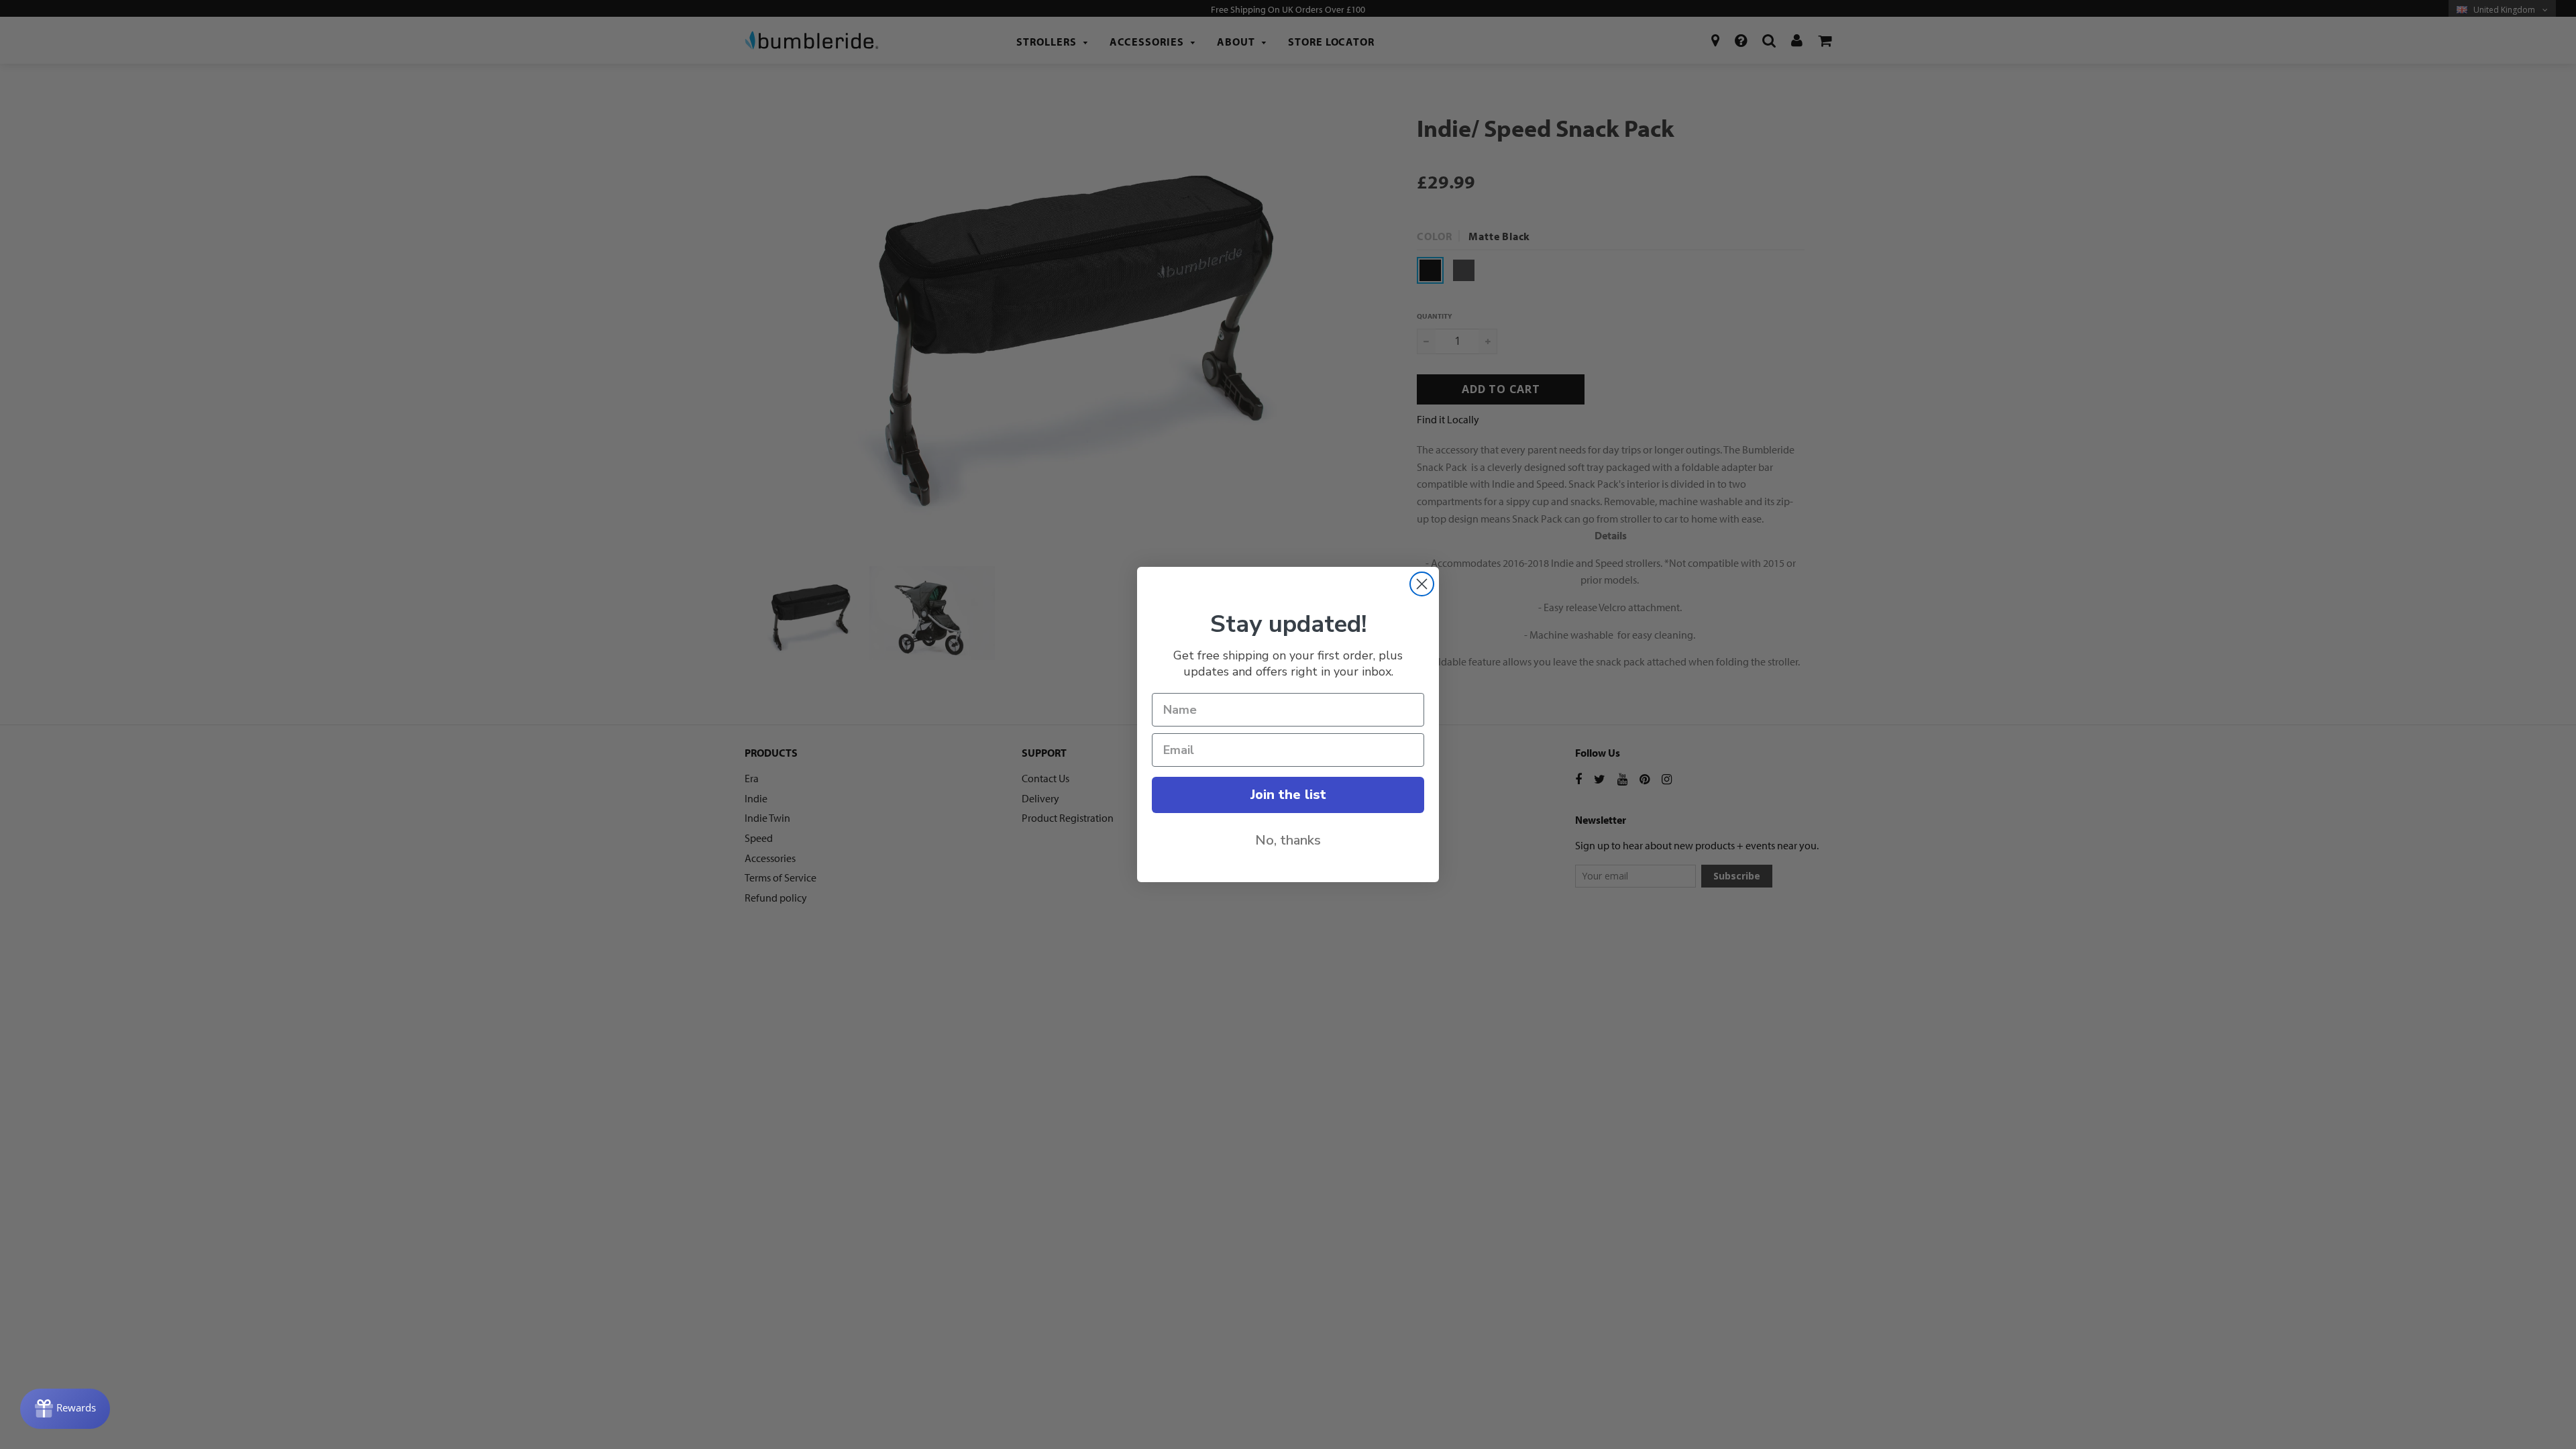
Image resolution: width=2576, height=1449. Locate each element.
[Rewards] (65, 1409)
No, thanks (1288, 840)
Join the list (1288, 795)
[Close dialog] (1422, 584)
